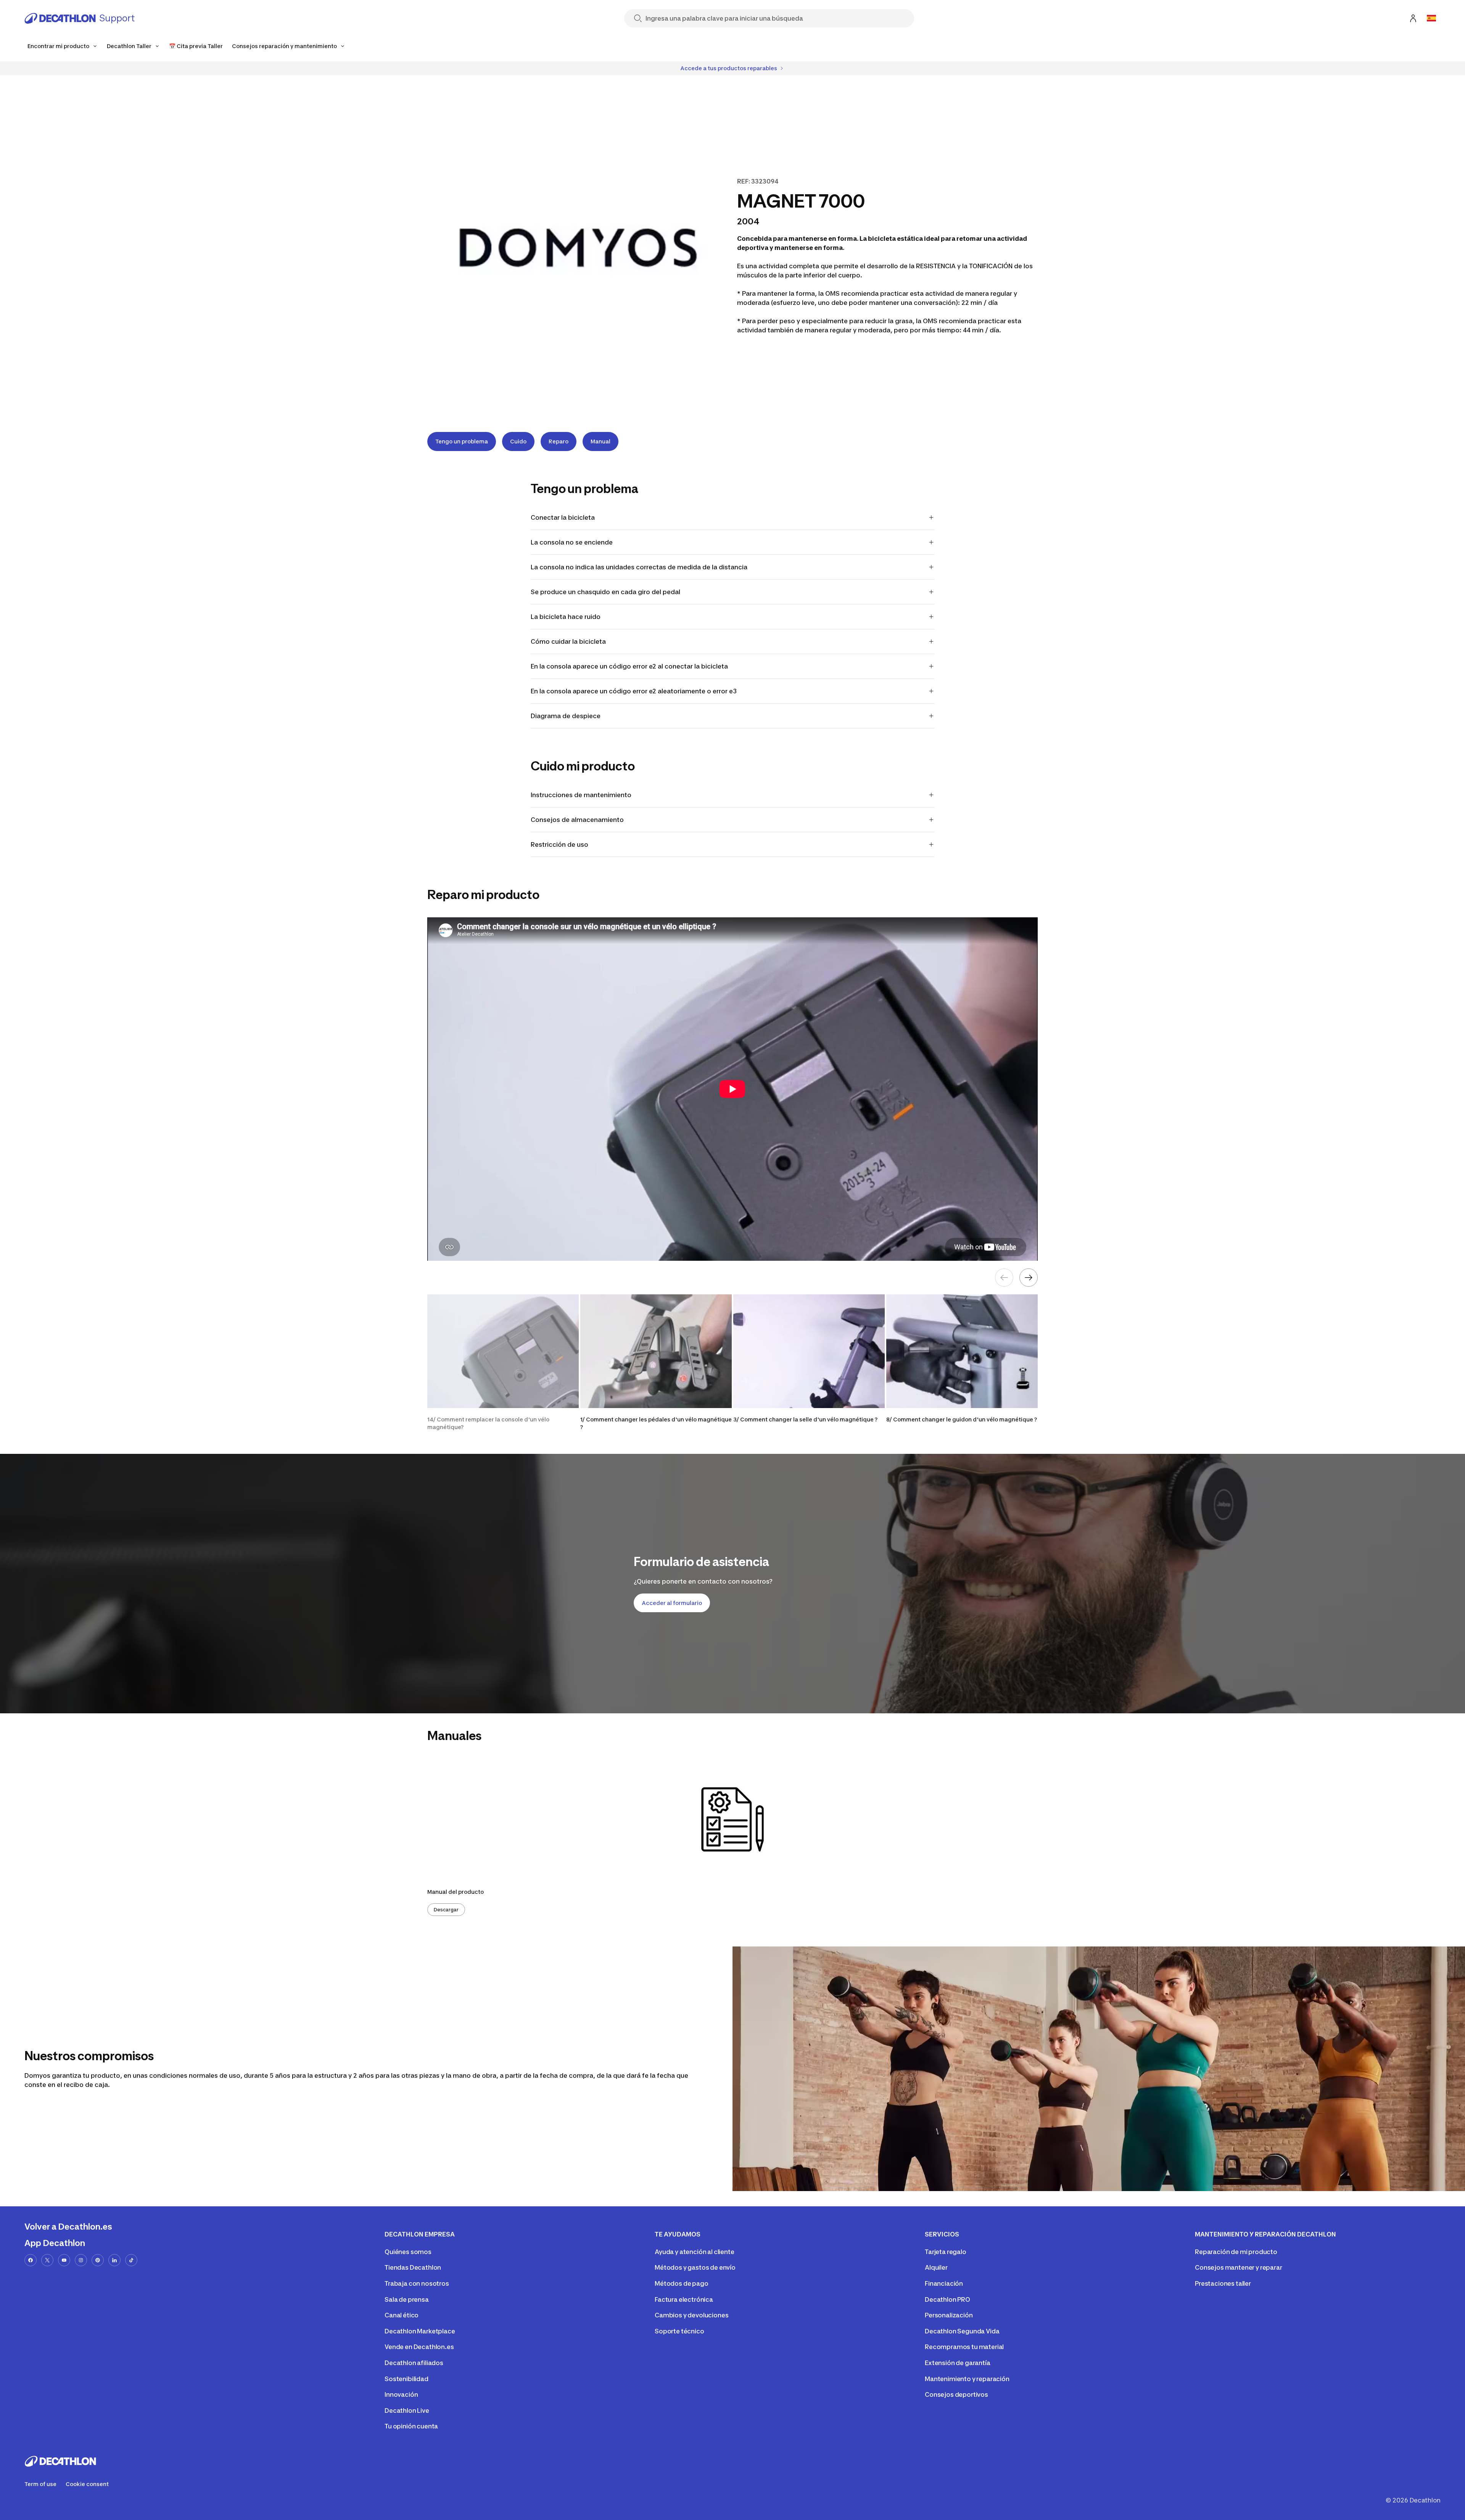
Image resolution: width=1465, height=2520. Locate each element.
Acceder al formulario (672, 1603)
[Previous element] (1004, 1278)
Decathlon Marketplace (420, 2331)
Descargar (446, 1910)
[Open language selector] (1431, 18)
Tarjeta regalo (946, 2252)
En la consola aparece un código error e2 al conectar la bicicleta (629, 666)
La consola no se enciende (572, 542)
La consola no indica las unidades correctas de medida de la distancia (639, 567)
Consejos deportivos (956, 2394)
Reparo (559, 441)
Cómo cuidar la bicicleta (568, 641)
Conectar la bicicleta (563, 517)
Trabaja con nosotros (417, 2283)
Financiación (944, 2283)
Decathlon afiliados (414, 2363)
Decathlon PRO (947, 2299)
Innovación (401, 2394)
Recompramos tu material (964, 2347)
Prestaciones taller (1223, 2283)
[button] (503, 1363)
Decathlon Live (407, 2410)
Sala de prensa (407, 2299)
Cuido (518, 441)
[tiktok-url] (131, 2260)
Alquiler (936, 2267)
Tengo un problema (462, 441)
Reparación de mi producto (1236, 2252)
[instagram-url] (81, 2260)
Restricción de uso (560, 844)
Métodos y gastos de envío (695, 2267)
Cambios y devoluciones (691, 2315)
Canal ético (402, 2315)
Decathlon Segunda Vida (962, 2331)
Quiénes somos (408, 2252)
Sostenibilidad (406, 2379)
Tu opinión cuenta (411, 2426)
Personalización (949, 2315)
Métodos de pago (682, 2283)
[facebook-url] (31, 2260)
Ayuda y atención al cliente (695, 2252)
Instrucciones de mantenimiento (583, 795)
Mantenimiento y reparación (967, 2379)
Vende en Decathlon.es (419, 2347)
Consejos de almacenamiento (578, 820)
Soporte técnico (679, 2331)
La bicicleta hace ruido (566, 617)
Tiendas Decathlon (413, 2267)
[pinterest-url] (98, 2260)
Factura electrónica (684, 2299)
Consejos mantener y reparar (1239, 2267)
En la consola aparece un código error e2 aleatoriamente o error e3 (634, 691)
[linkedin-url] (114, 2260)
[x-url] (47, 2260)
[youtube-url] (64, 2260)
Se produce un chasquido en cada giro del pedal (605, 592)
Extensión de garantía (958, 2363)
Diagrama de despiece (566, 716)
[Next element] (1029, 1278)
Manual (600, 441)
